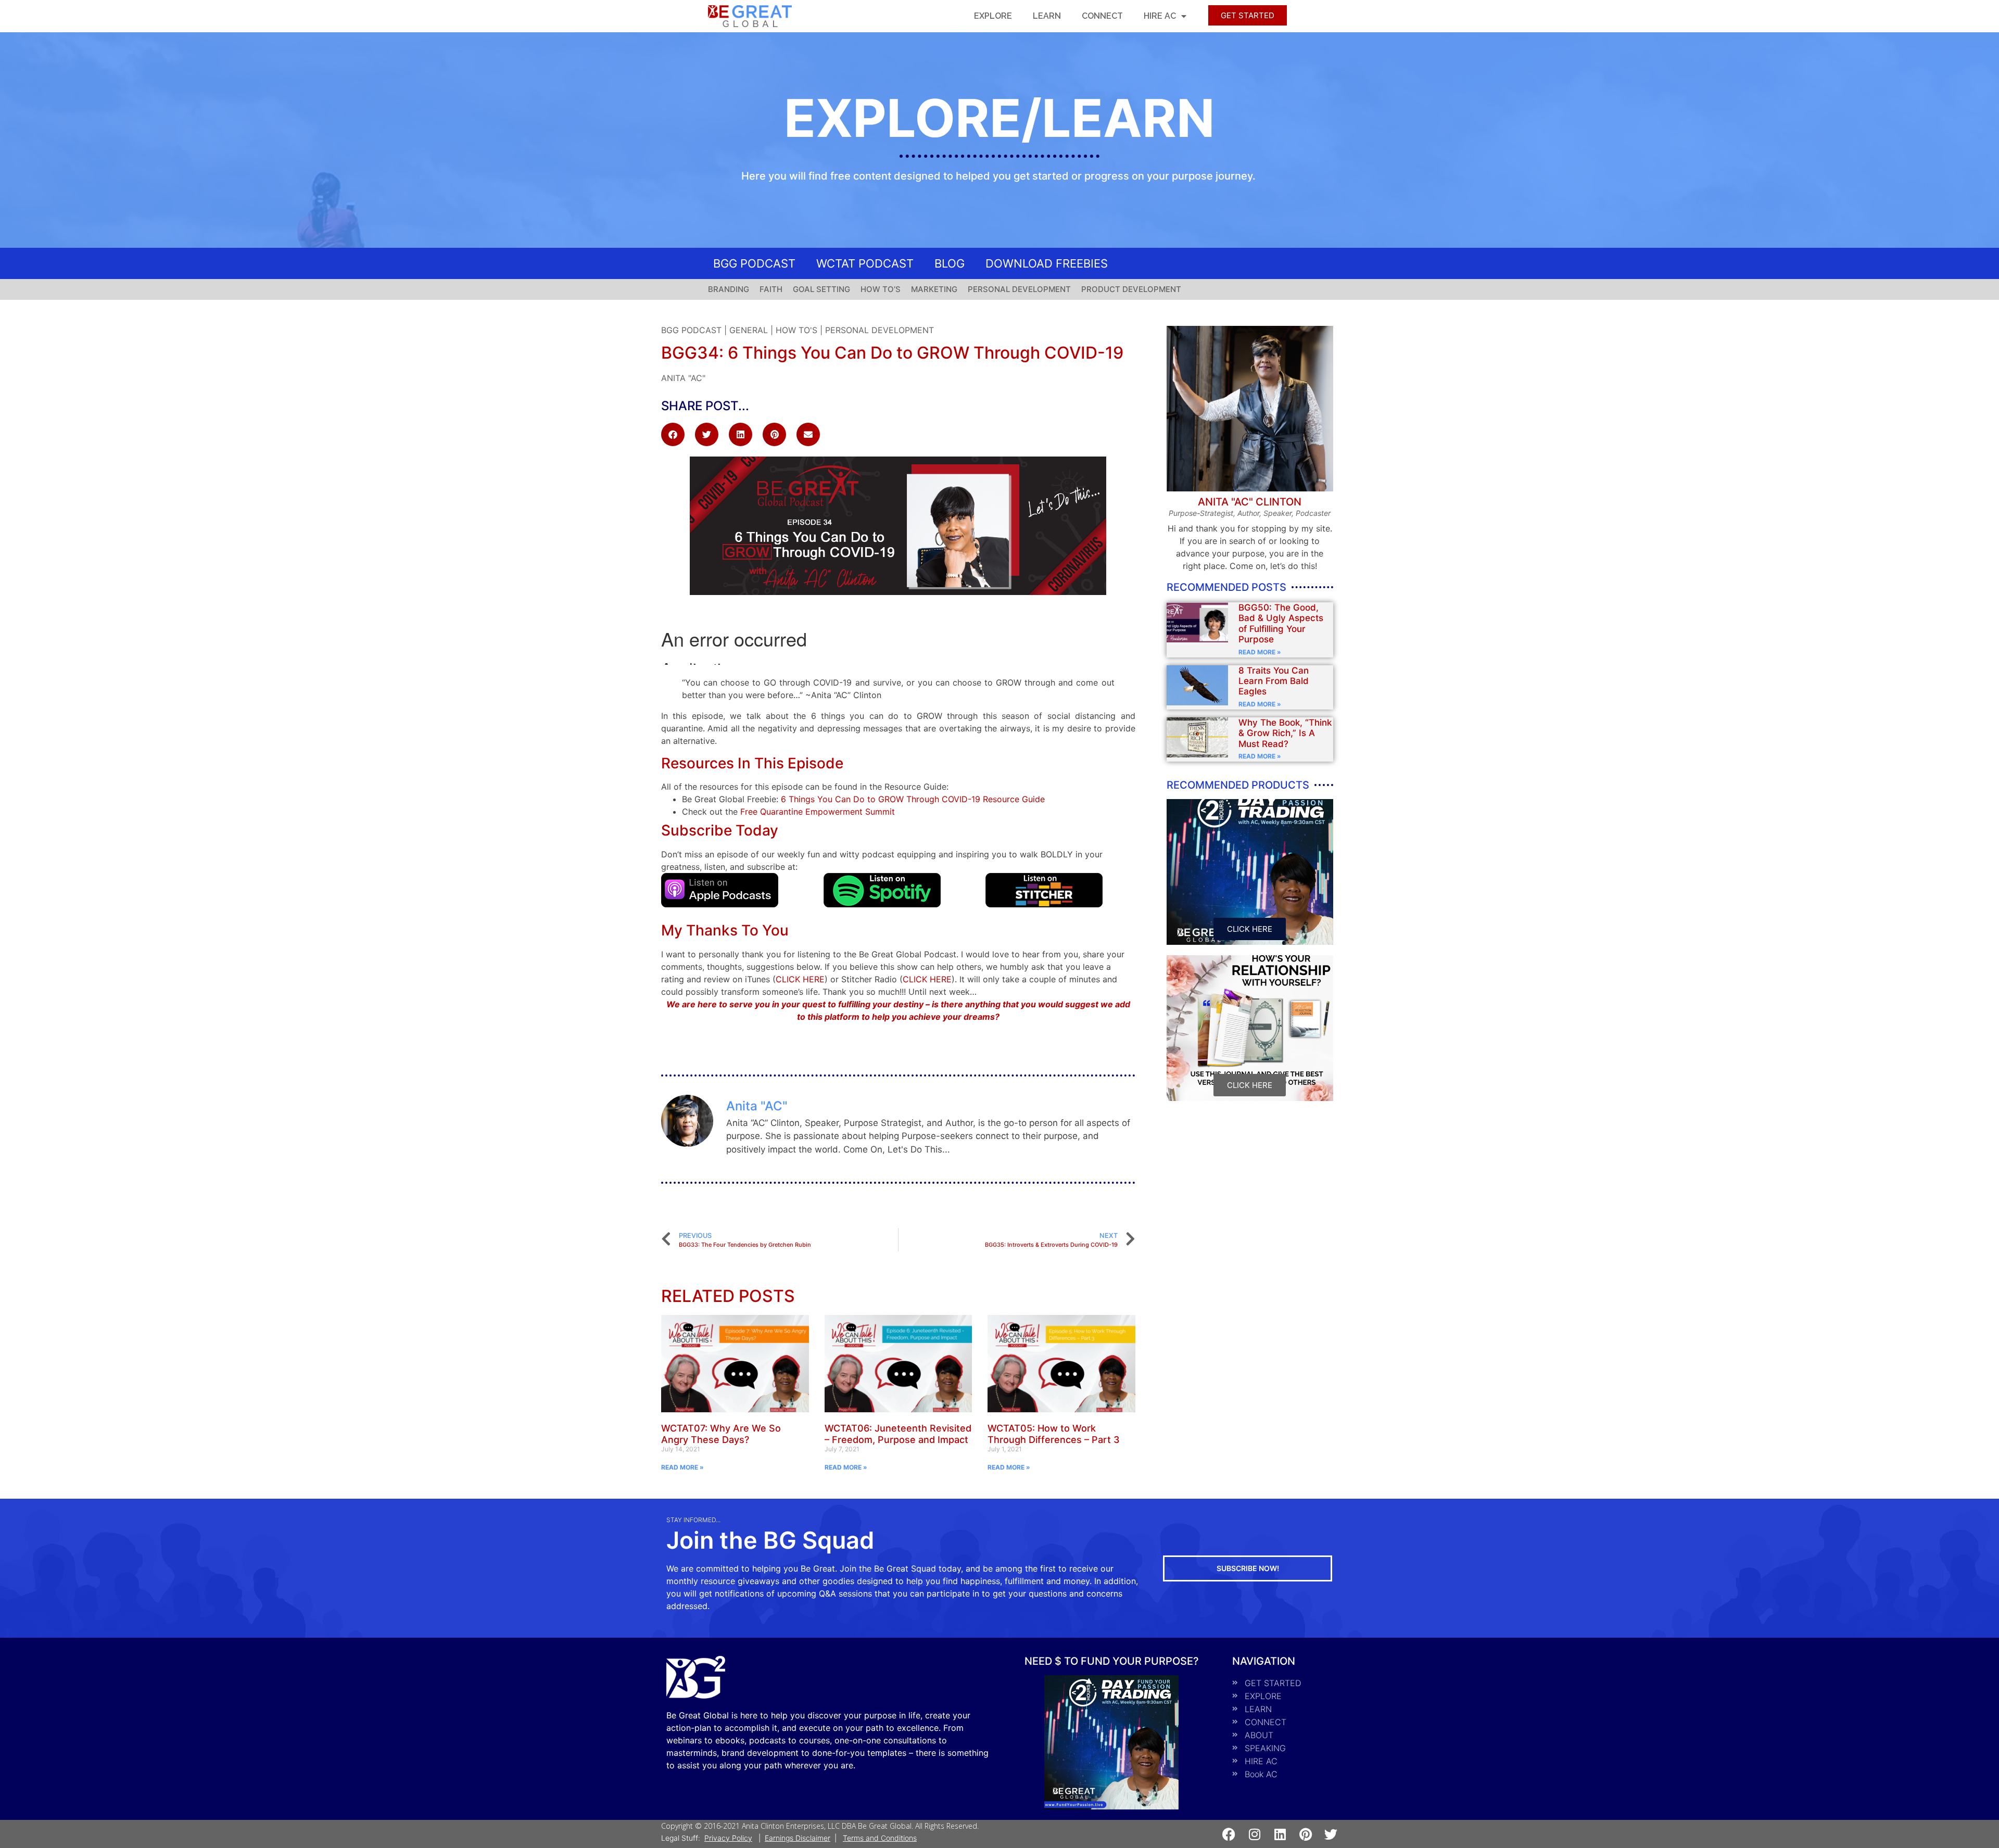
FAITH (771, 289)
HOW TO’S (881, 289)
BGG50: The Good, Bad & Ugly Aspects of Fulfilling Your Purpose (1281, 623)
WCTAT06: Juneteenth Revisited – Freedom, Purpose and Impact (898, 1434)
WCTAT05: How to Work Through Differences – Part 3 (1054, 1434)
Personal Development (880, 330)
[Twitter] (1331, 1834)
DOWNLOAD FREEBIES (1047, 263)
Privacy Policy (728, 1838)
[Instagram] (1254, 1834)
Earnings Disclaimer (798, 1838)
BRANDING (729, 289)
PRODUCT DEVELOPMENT (1131, 289)
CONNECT (1102, 16)
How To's (796, 330)
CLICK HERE (800, 979)
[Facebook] (1229, 1834)
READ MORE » (682, 1467)
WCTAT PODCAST (865, 263)
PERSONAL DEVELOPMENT (1019, 289)
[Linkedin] (1280, 1834)
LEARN (1047, 16)
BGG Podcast (691, 330)
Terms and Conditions (880, 1838)
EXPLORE (993, 16)
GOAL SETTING (821, 289)
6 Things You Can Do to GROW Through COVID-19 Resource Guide (913, 799)
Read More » (1260, 652)
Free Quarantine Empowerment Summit (818, 812)
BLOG (950, 263)
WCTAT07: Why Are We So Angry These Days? (721, 1434)
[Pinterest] (1305, 1834)
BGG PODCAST (754, 263)
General (749, 330)
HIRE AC (1160, 16)
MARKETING (934, 289)
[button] (673, 434)
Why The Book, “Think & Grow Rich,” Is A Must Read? (1285, 733)
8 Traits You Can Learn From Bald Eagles (1274, 681)
